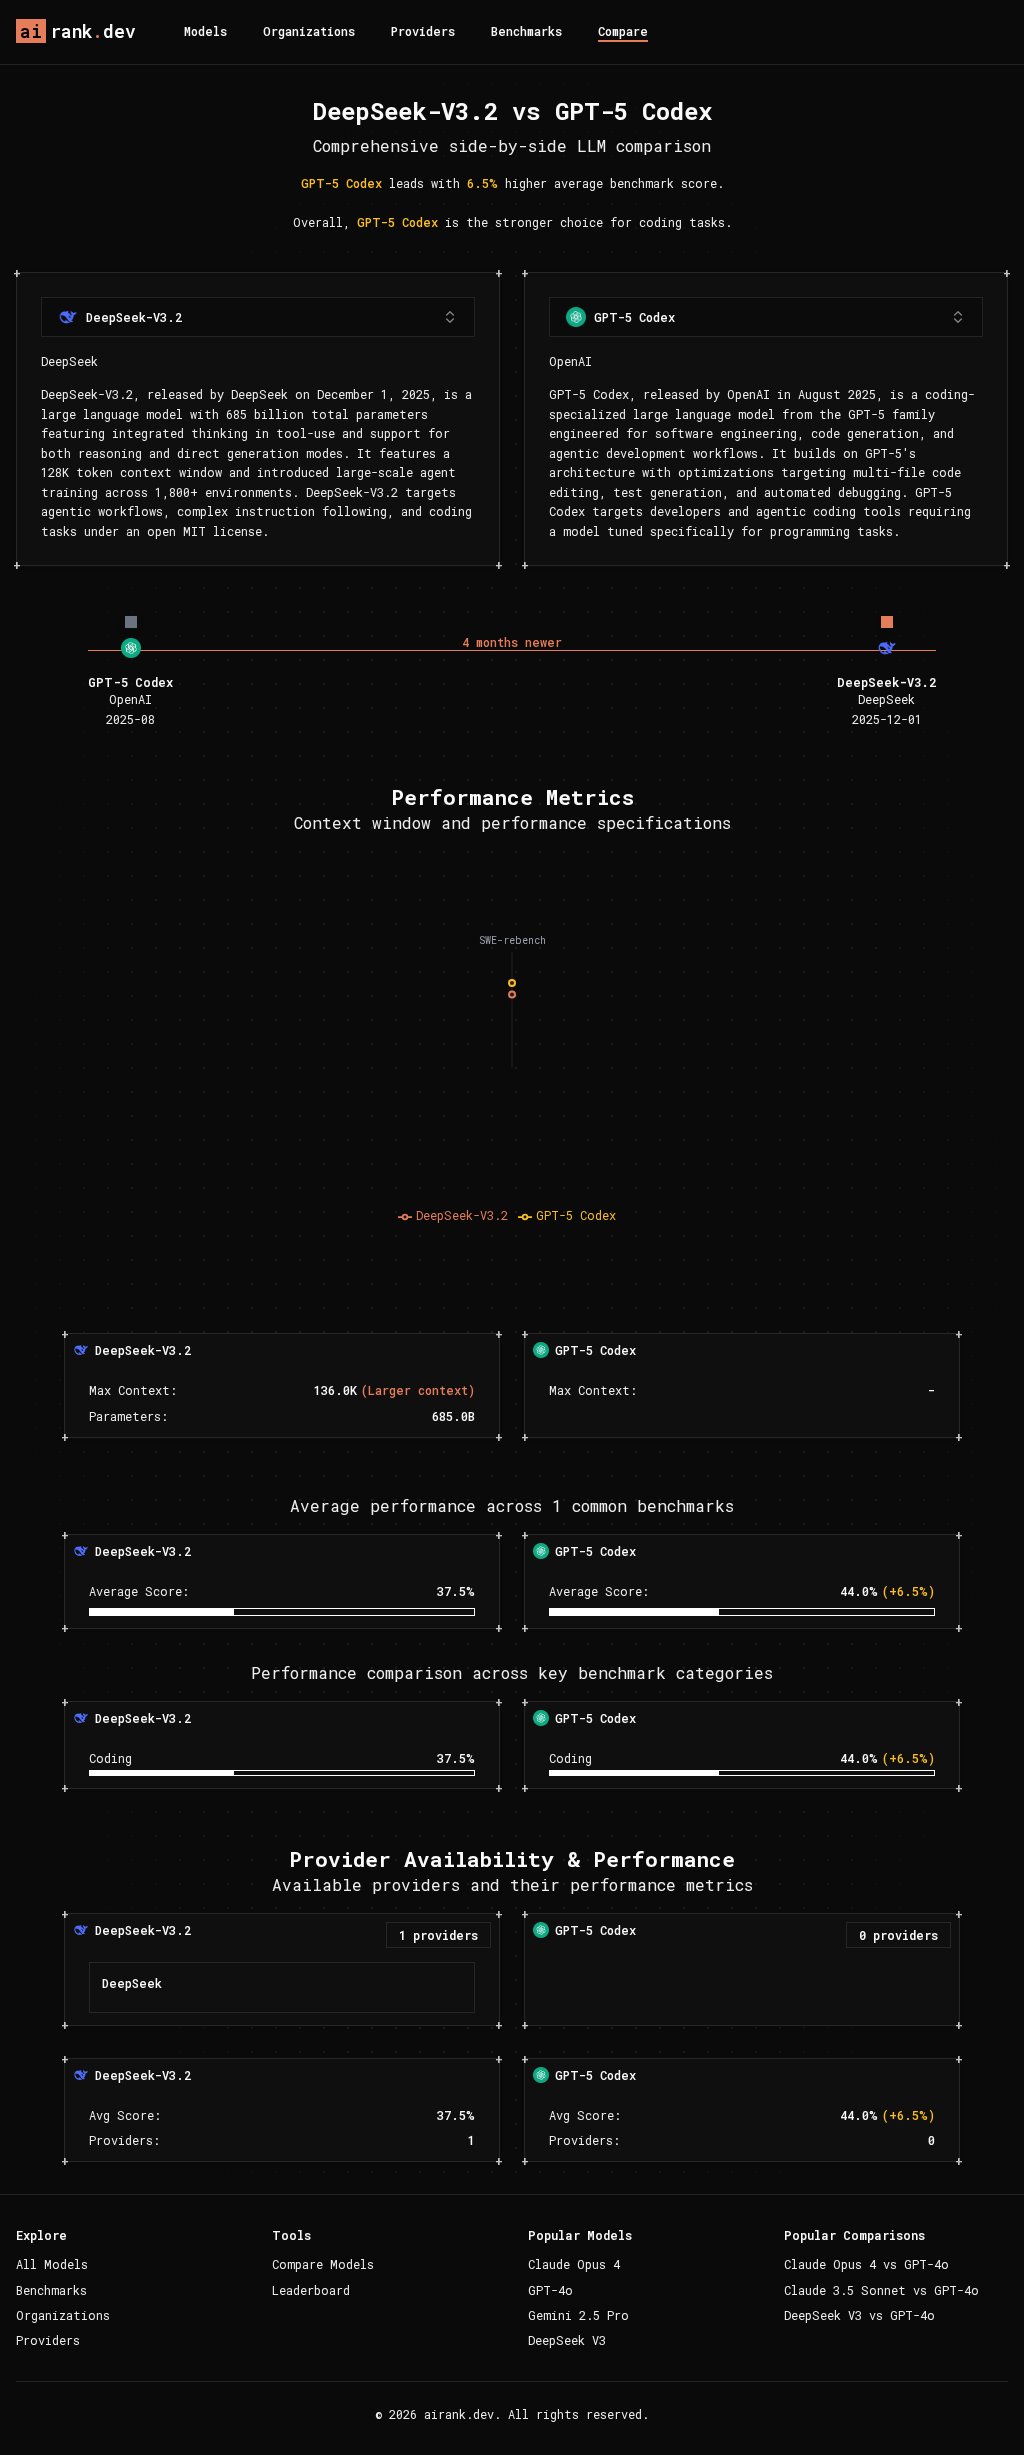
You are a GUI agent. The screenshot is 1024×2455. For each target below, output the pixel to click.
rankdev (78, 31)
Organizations (309, 31)
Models (205, 31)
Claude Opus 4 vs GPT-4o (866, 2264)
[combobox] (258, 317)
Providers (423, 31)
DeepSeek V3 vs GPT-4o (859, 2315)
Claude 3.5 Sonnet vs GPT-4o (881, 2290)
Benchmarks (526, 31)
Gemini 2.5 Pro (578, 2315)
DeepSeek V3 (567, 2340)
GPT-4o (550, 2290)
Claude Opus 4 (574, 2264)
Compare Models (323, 2264)
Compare (623, 31)
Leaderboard (311, 2290)
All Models (52, 2264)
